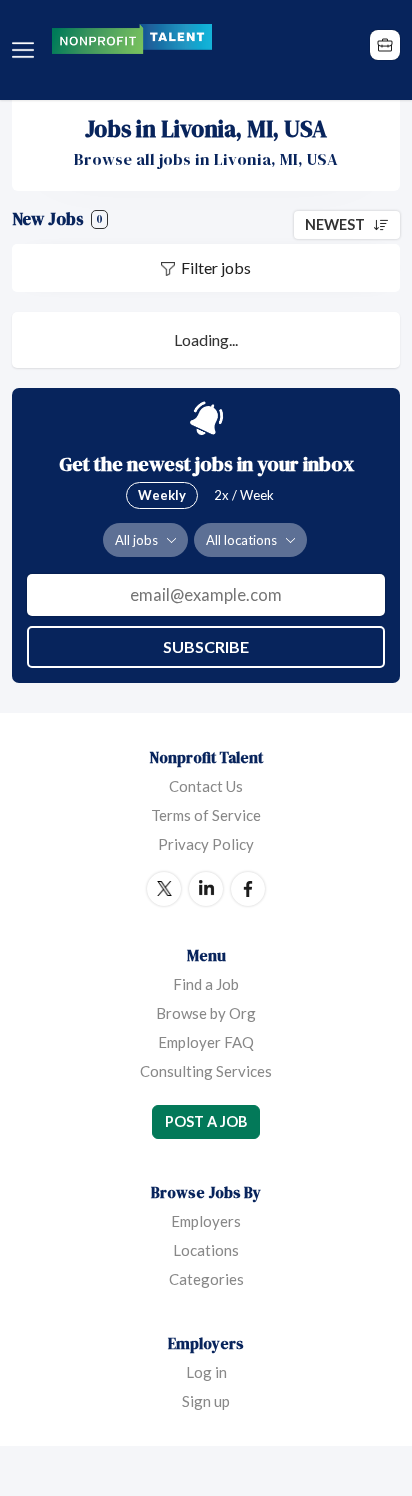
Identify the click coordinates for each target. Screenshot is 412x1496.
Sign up (206, 1401)
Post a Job (206, 1121)
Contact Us (206, 786)
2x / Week (244, 495)
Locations (206, 1250)
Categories (206, 1279)
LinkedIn (206, 889)
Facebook (248, 889)
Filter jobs (216, 267)
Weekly (162, 495)
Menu (27, 50)
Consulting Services (206, 1071)
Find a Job (206, 984)
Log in (206, 1372)
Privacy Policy (206, 844)
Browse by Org (206, 1013)
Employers (206, 1221)
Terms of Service (206, 815)
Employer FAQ (206, 1042)
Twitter (164, 889)
